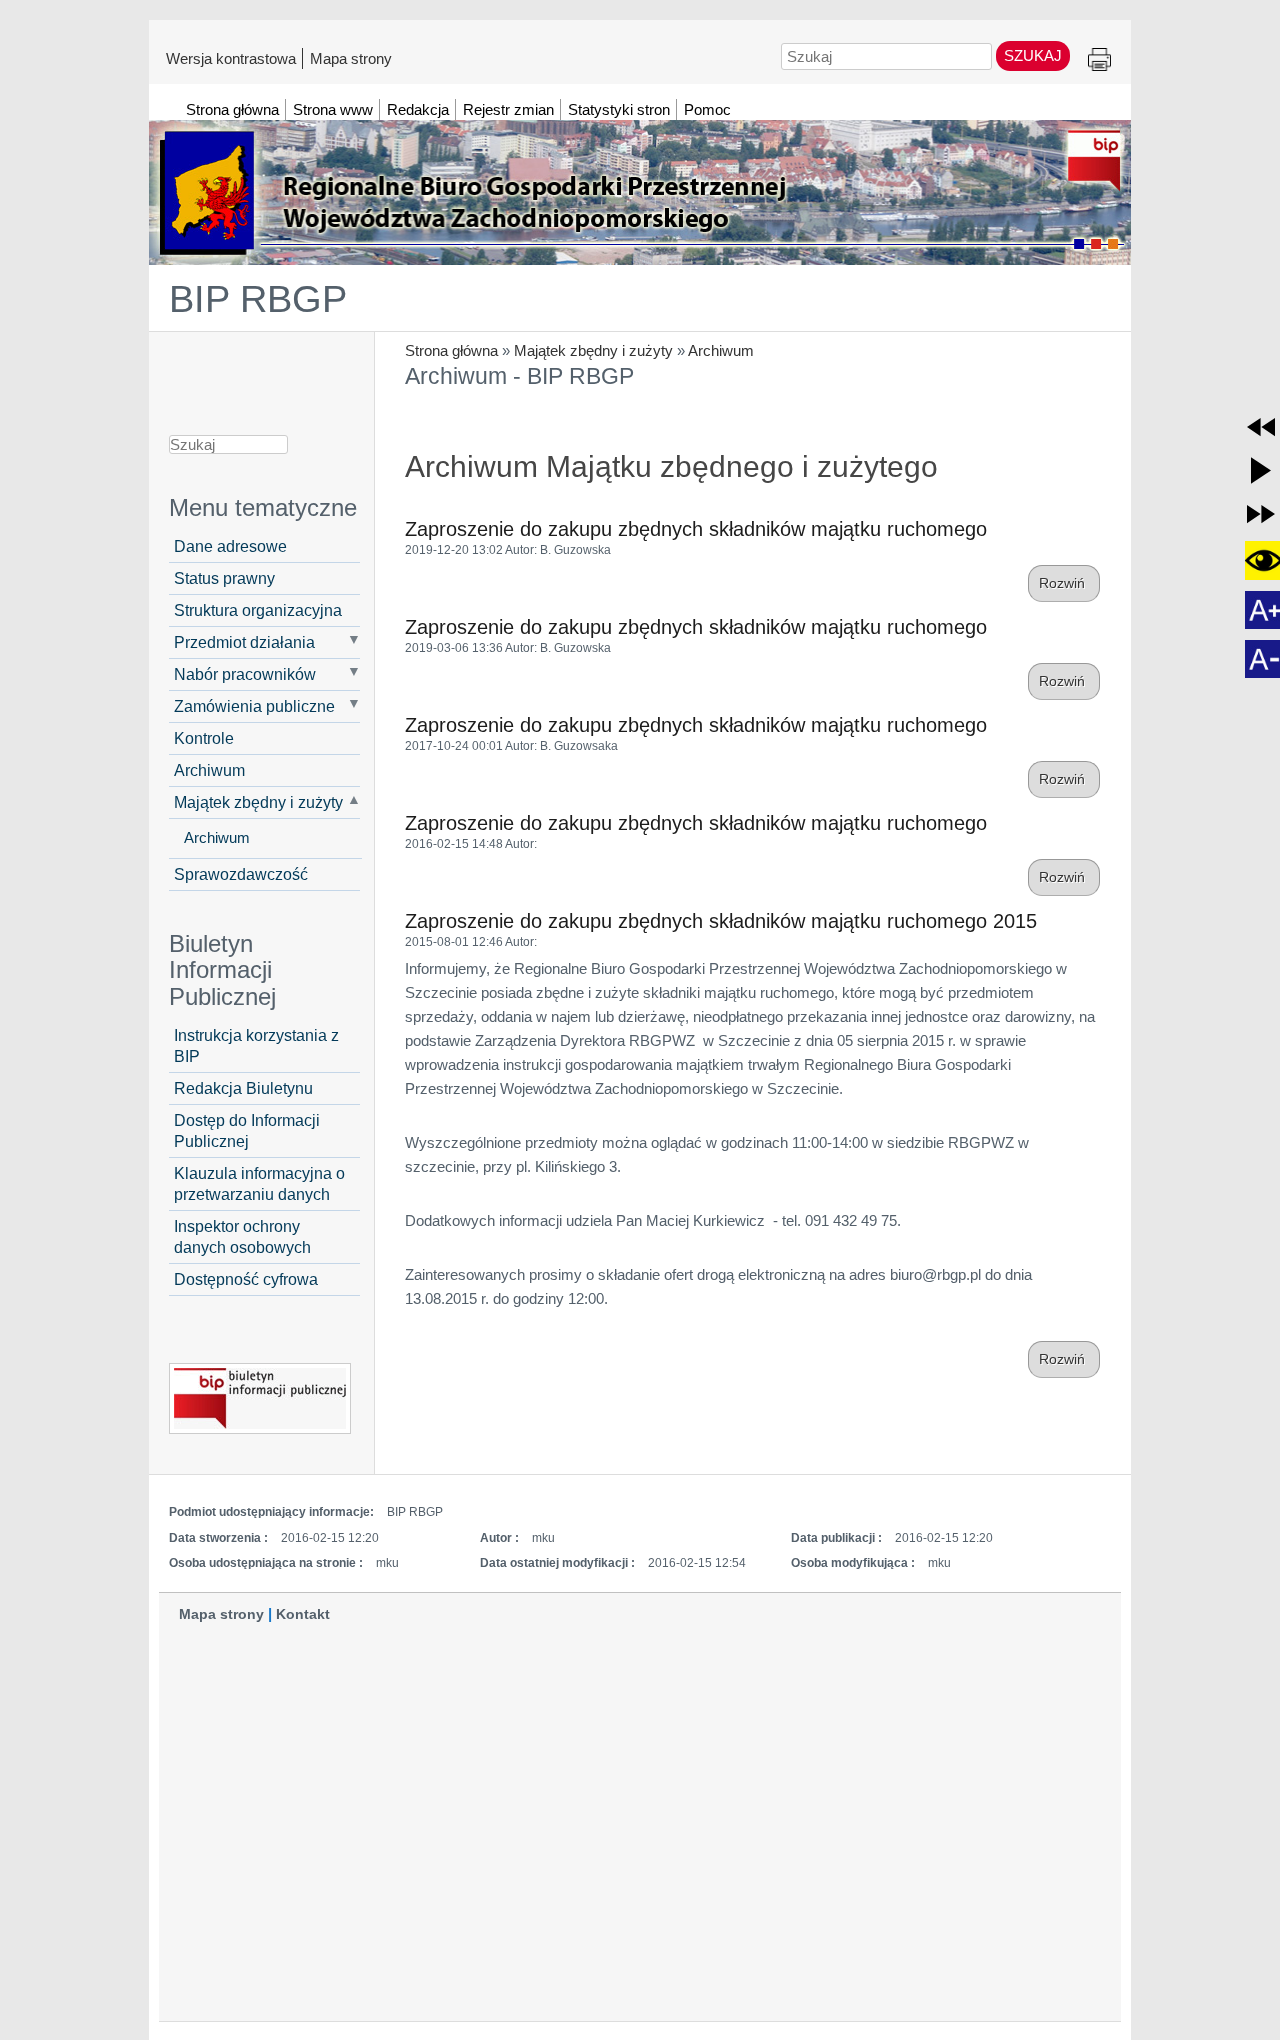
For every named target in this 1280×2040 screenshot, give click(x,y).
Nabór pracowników (245, 674)
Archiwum (721, 350)
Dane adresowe (230, 546)
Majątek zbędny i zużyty (593, 350)
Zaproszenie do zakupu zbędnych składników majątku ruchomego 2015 (721, 921)
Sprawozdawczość (241, 874)
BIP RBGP (258, 299)
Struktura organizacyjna (258, 610)
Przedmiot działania (244, 642)
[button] (1261, 427)
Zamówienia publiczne (254, 706)
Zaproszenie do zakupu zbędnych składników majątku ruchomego (696, 529)
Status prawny (224, 578)
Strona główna (451, 350)
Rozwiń (1064, 583)
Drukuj (1099, 60)
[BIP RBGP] (640, 183)
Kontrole (204, 738)
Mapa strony (351, 58)
